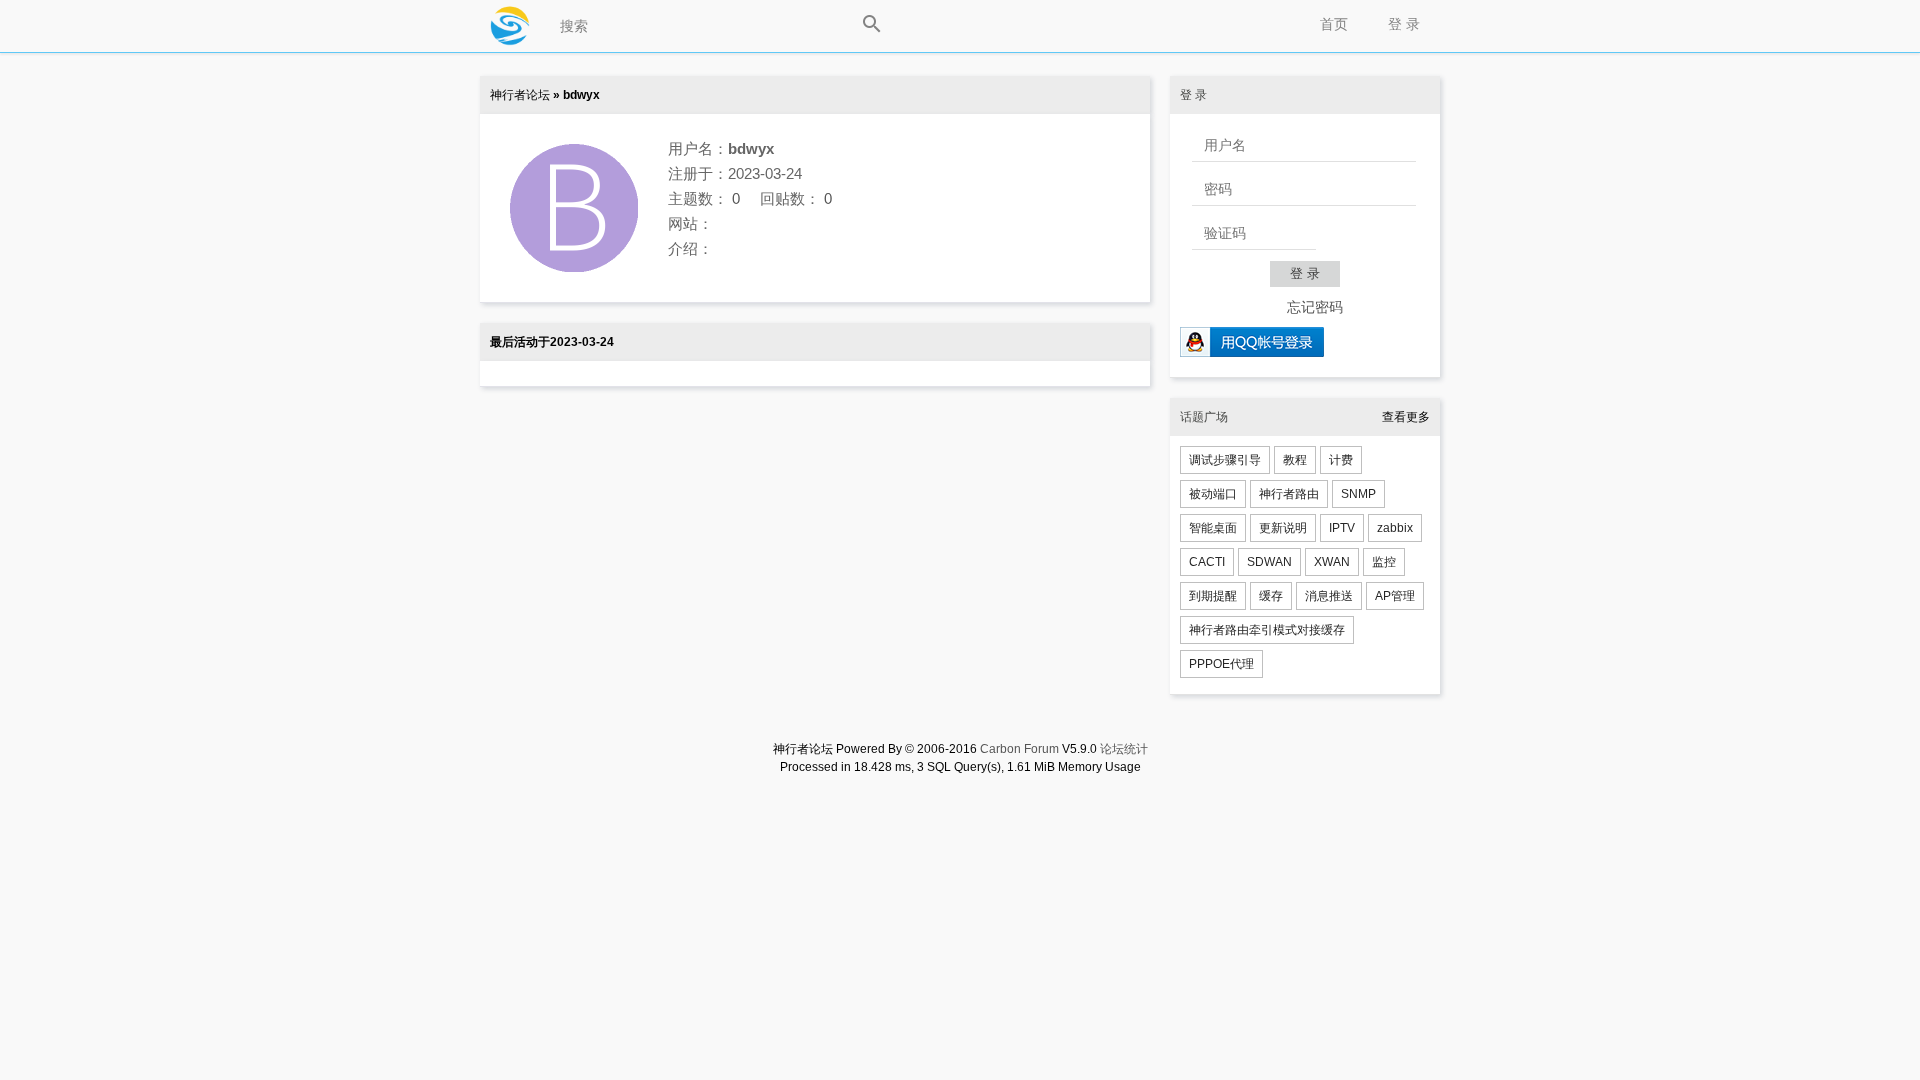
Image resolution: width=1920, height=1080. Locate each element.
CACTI (1207, 562)
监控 (1384, 562)
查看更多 (1406, 417)
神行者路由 (1289, 494)
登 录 (1404, 24)
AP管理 (1395, 596)
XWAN (1332, 562)
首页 (1334, 24)
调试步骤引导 (1225, 460)
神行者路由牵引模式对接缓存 (1267, 630)
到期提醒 (1213, 596)
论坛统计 (1124, 749)
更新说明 (1283, 528)
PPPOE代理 (1221, 664)
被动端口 (1213, 494)
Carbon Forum (1019, 749)
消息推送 (1329, 596)
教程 (1295, 460)
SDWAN (1269, 562)
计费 (1341, 460)
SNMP (1358, 494)
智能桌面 (1213, 528)
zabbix (1395, 528)
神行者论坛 (520, 95)
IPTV (1342, 528)
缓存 (1271, 596)
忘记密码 (1315, 307)
